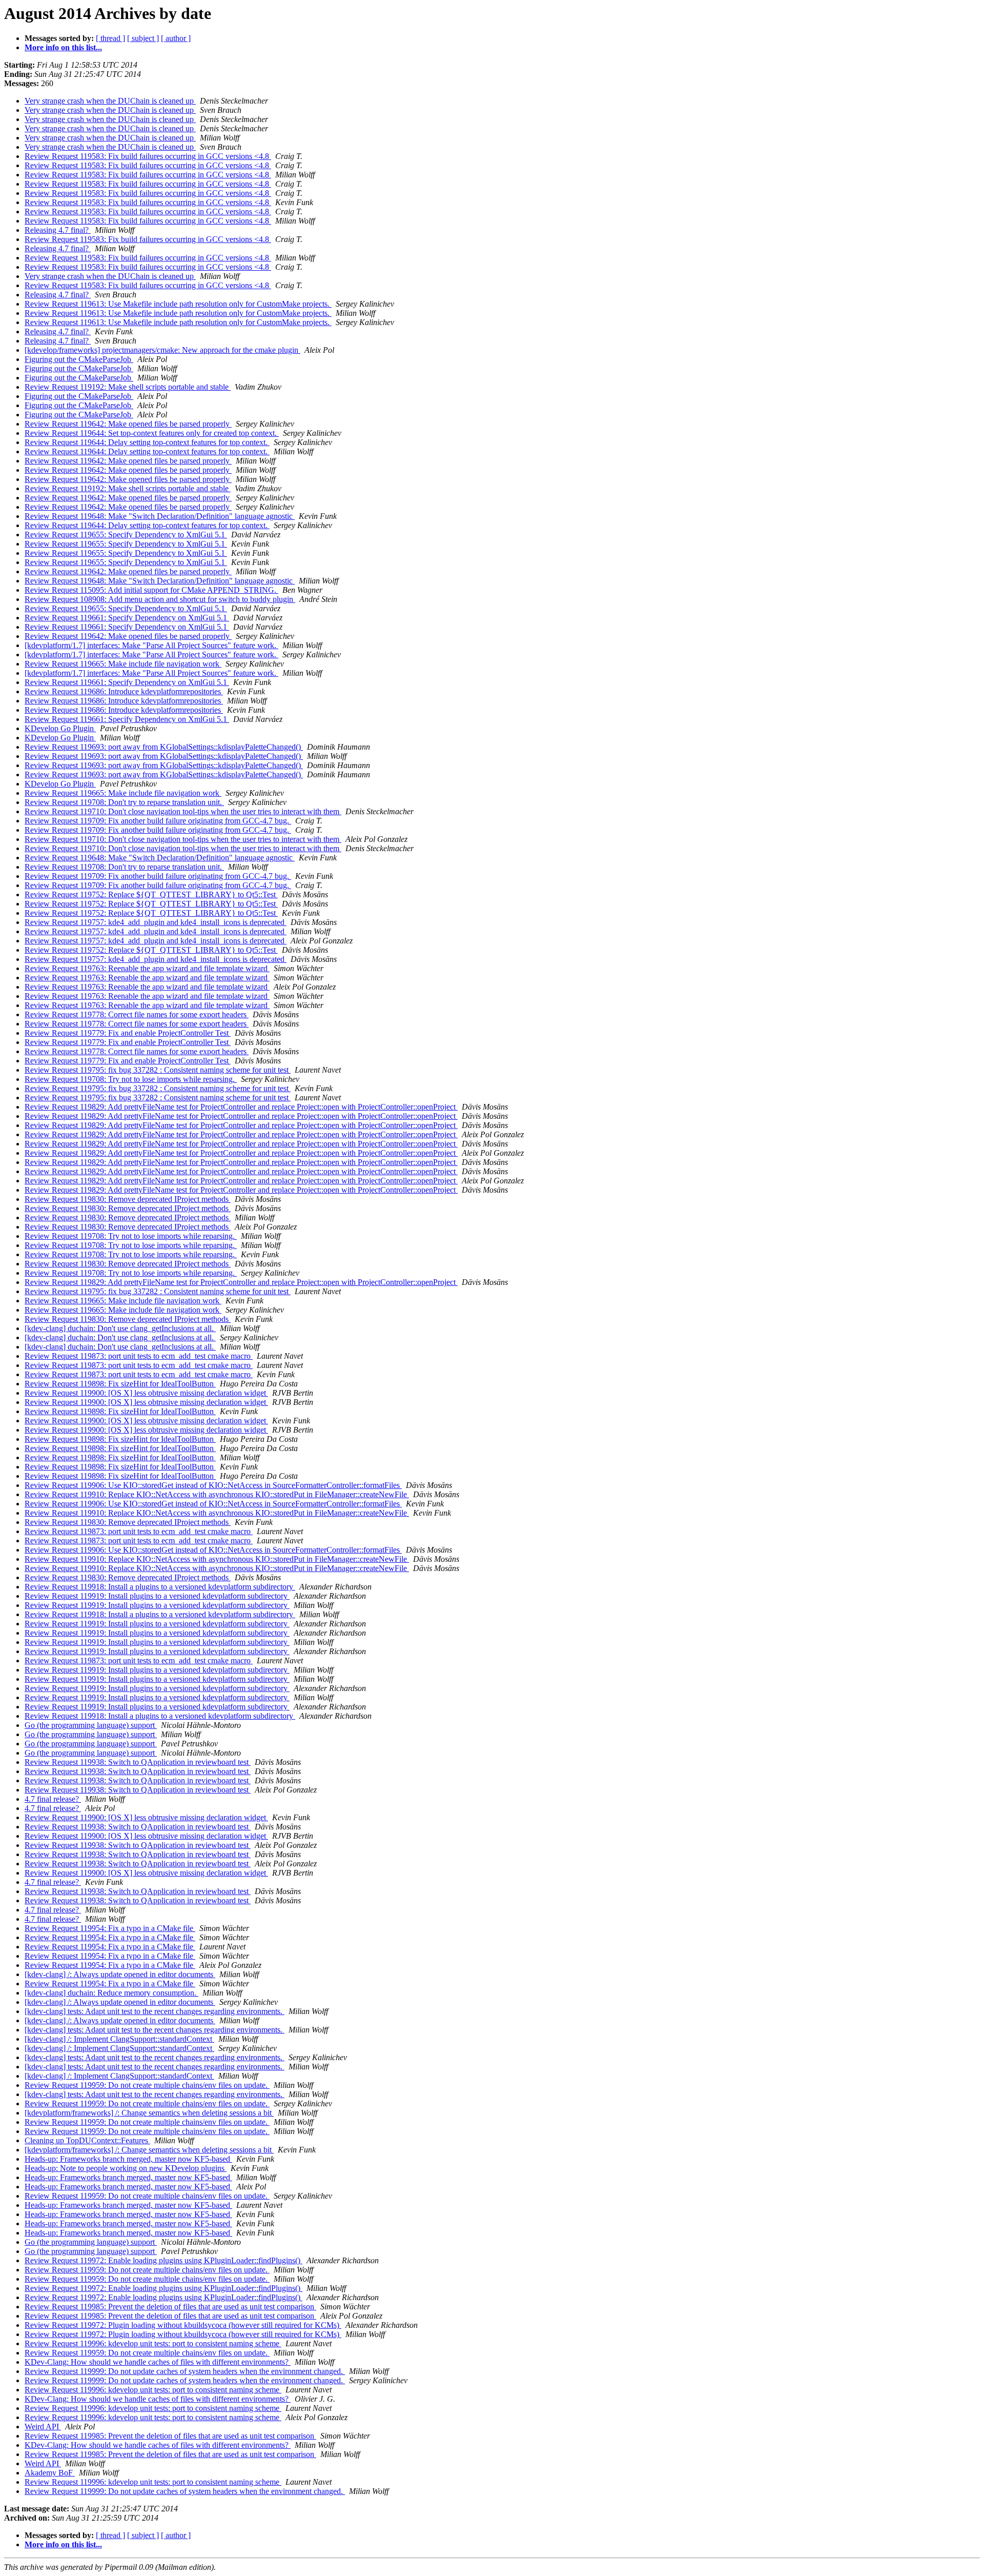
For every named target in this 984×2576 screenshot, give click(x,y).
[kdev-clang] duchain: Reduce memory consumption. (111, 1993)
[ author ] (176, 38)
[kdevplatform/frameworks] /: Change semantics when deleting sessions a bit (149, 2113)
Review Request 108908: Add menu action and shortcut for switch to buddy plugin (160, 599)
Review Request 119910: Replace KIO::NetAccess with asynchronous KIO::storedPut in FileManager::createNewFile (217, 1494)
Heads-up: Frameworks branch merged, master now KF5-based (128, 2159)
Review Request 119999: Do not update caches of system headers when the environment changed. (185, 2371)
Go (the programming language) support (91, 1725)
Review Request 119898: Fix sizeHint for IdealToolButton (120, 1384)
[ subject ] (143, 38)
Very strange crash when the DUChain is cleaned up (110, 101)
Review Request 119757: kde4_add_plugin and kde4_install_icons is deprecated (156, 922)
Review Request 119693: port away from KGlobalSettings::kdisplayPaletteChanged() (164, 747)
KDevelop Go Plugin (60, 728)
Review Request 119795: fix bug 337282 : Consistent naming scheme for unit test (158, 1070)
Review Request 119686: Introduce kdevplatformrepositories (124, 691)
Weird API (43, 2427)
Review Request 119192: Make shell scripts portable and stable (128, 387)
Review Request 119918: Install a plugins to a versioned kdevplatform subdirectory (160, 1587)
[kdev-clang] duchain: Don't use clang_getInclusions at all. (120, 1328)
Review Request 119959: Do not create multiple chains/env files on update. (147, 2085)
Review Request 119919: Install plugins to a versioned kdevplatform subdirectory (157, 1596)
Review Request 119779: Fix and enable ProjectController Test (128, 1033)
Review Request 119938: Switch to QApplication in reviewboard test (138, 1762)
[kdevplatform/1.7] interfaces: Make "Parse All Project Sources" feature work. (151, 645)
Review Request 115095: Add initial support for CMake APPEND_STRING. (151, 590)
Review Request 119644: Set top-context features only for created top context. (152, 433)
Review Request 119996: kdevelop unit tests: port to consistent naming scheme (153, 2343)
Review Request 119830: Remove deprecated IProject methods (128, 1199)
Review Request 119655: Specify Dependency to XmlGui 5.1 (126, 535)
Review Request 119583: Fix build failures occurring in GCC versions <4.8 (148, 156)
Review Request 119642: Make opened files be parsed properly (128, 424)
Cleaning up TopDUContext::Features (87, 2140)
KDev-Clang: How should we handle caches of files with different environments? (158, 2362)
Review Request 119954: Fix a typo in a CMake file (110, 1928)
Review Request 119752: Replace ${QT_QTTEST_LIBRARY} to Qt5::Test (151, 894)
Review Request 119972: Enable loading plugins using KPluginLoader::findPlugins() (163, 2260)
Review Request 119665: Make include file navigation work (123, 664)
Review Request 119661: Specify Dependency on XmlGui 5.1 (127, 618)
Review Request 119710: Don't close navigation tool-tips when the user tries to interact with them (183, 811)
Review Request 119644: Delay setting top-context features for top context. (147, 442)
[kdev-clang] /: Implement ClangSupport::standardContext (119, 2039)
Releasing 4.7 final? (58, 230)
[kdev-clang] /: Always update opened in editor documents (120, 1974)
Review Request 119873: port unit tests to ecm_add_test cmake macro (139, 1356)
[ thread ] (110, 38)
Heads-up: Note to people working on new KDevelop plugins (126, 2168)
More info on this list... (63, 47)
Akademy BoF (50, 2473)
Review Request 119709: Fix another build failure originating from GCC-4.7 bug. (158, 821)
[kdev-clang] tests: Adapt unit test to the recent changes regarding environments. (155, 2011)
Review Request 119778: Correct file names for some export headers (137, 1014)
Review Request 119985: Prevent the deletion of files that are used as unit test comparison (170, 2307)
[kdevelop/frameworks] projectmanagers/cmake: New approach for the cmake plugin (162, 350)
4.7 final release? (53, 1799)
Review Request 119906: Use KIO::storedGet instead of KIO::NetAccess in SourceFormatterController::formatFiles (213, 1485)
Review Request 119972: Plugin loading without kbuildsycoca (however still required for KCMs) (183, 2325)
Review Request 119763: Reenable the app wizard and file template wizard (147, 968)
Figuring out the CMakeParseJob (79, 359)
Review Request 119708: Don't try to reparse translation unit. (124, 802)
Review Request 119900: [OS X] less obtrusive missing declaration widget (146, 1393)
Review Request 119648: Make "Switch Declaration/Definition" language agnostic (160, 516)
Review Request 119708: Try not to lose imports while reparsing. (131, 1079)
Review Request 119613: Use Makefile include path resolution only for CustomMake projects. (178, 304)
